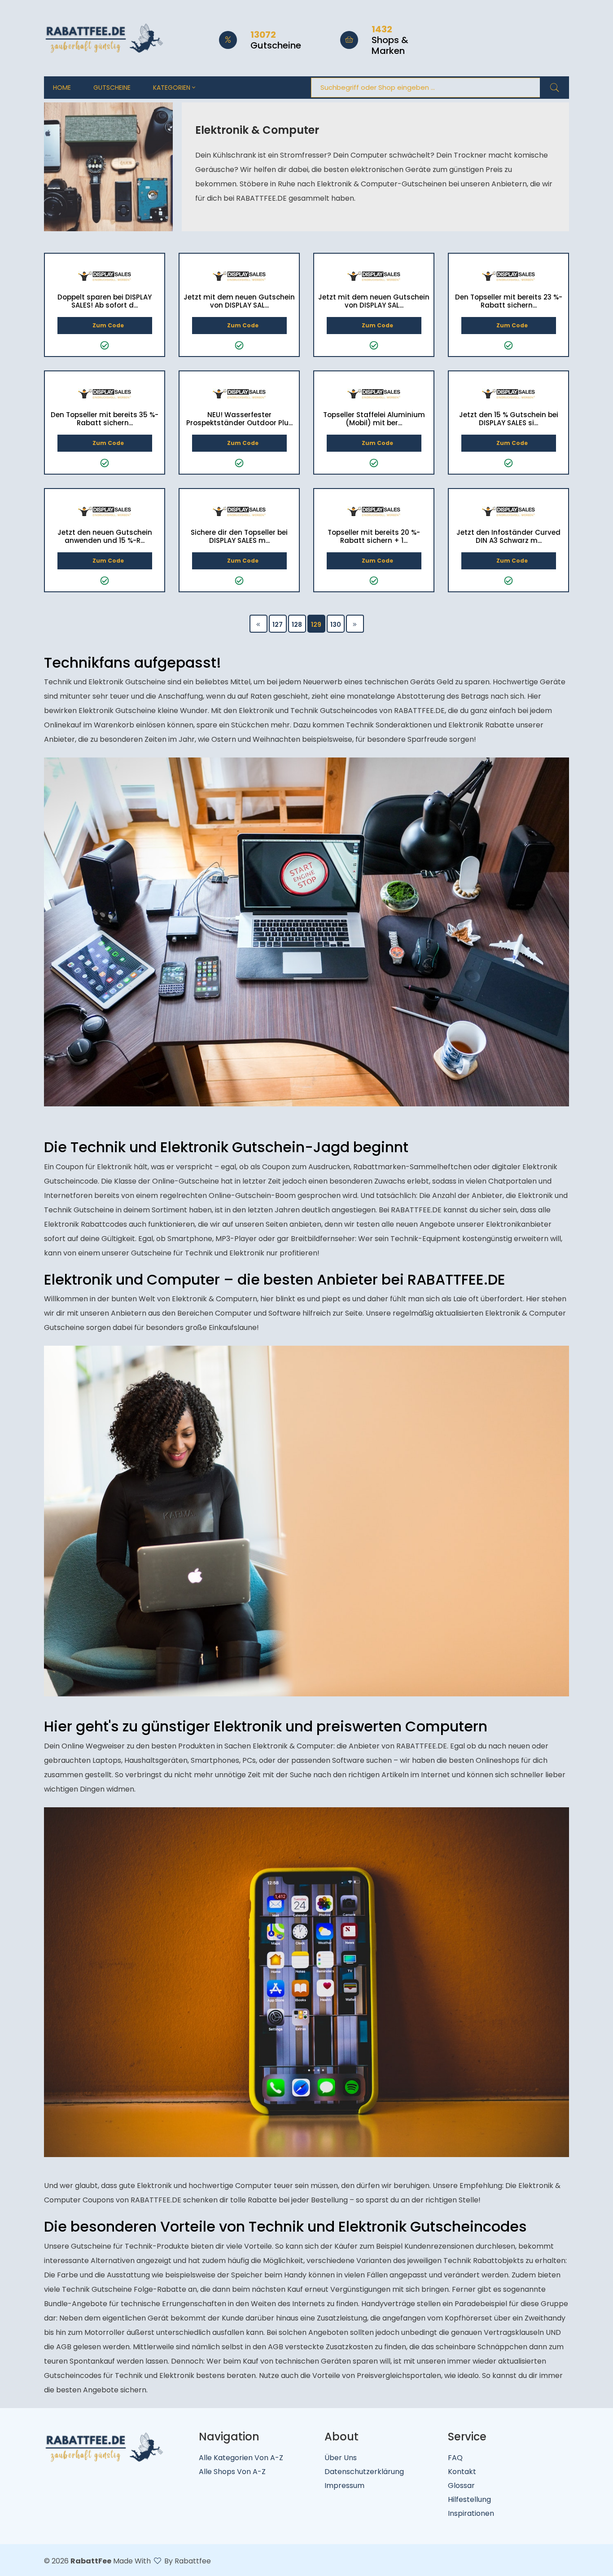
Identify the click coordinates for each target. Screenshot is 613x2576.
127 (278, 625)
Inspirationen (471, 2513)
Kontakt (462, 2472)
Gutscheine (112, 88)
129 (316, 625)
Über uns (341, 2458)
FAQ (455, 2458)
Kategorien (173, 88)
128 (297, 625)
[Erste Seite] (258, 624)
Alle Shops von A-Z (232, 2472)
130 (336, 625)
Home (62, 88)
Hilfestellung (469, 2499)
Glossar (461, 2486)
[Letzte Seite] (355, 624)
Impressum (344, 2486)
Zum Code (108, 325)
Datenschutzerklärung (364, 2472)
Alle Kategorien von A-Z (241, 2458)
